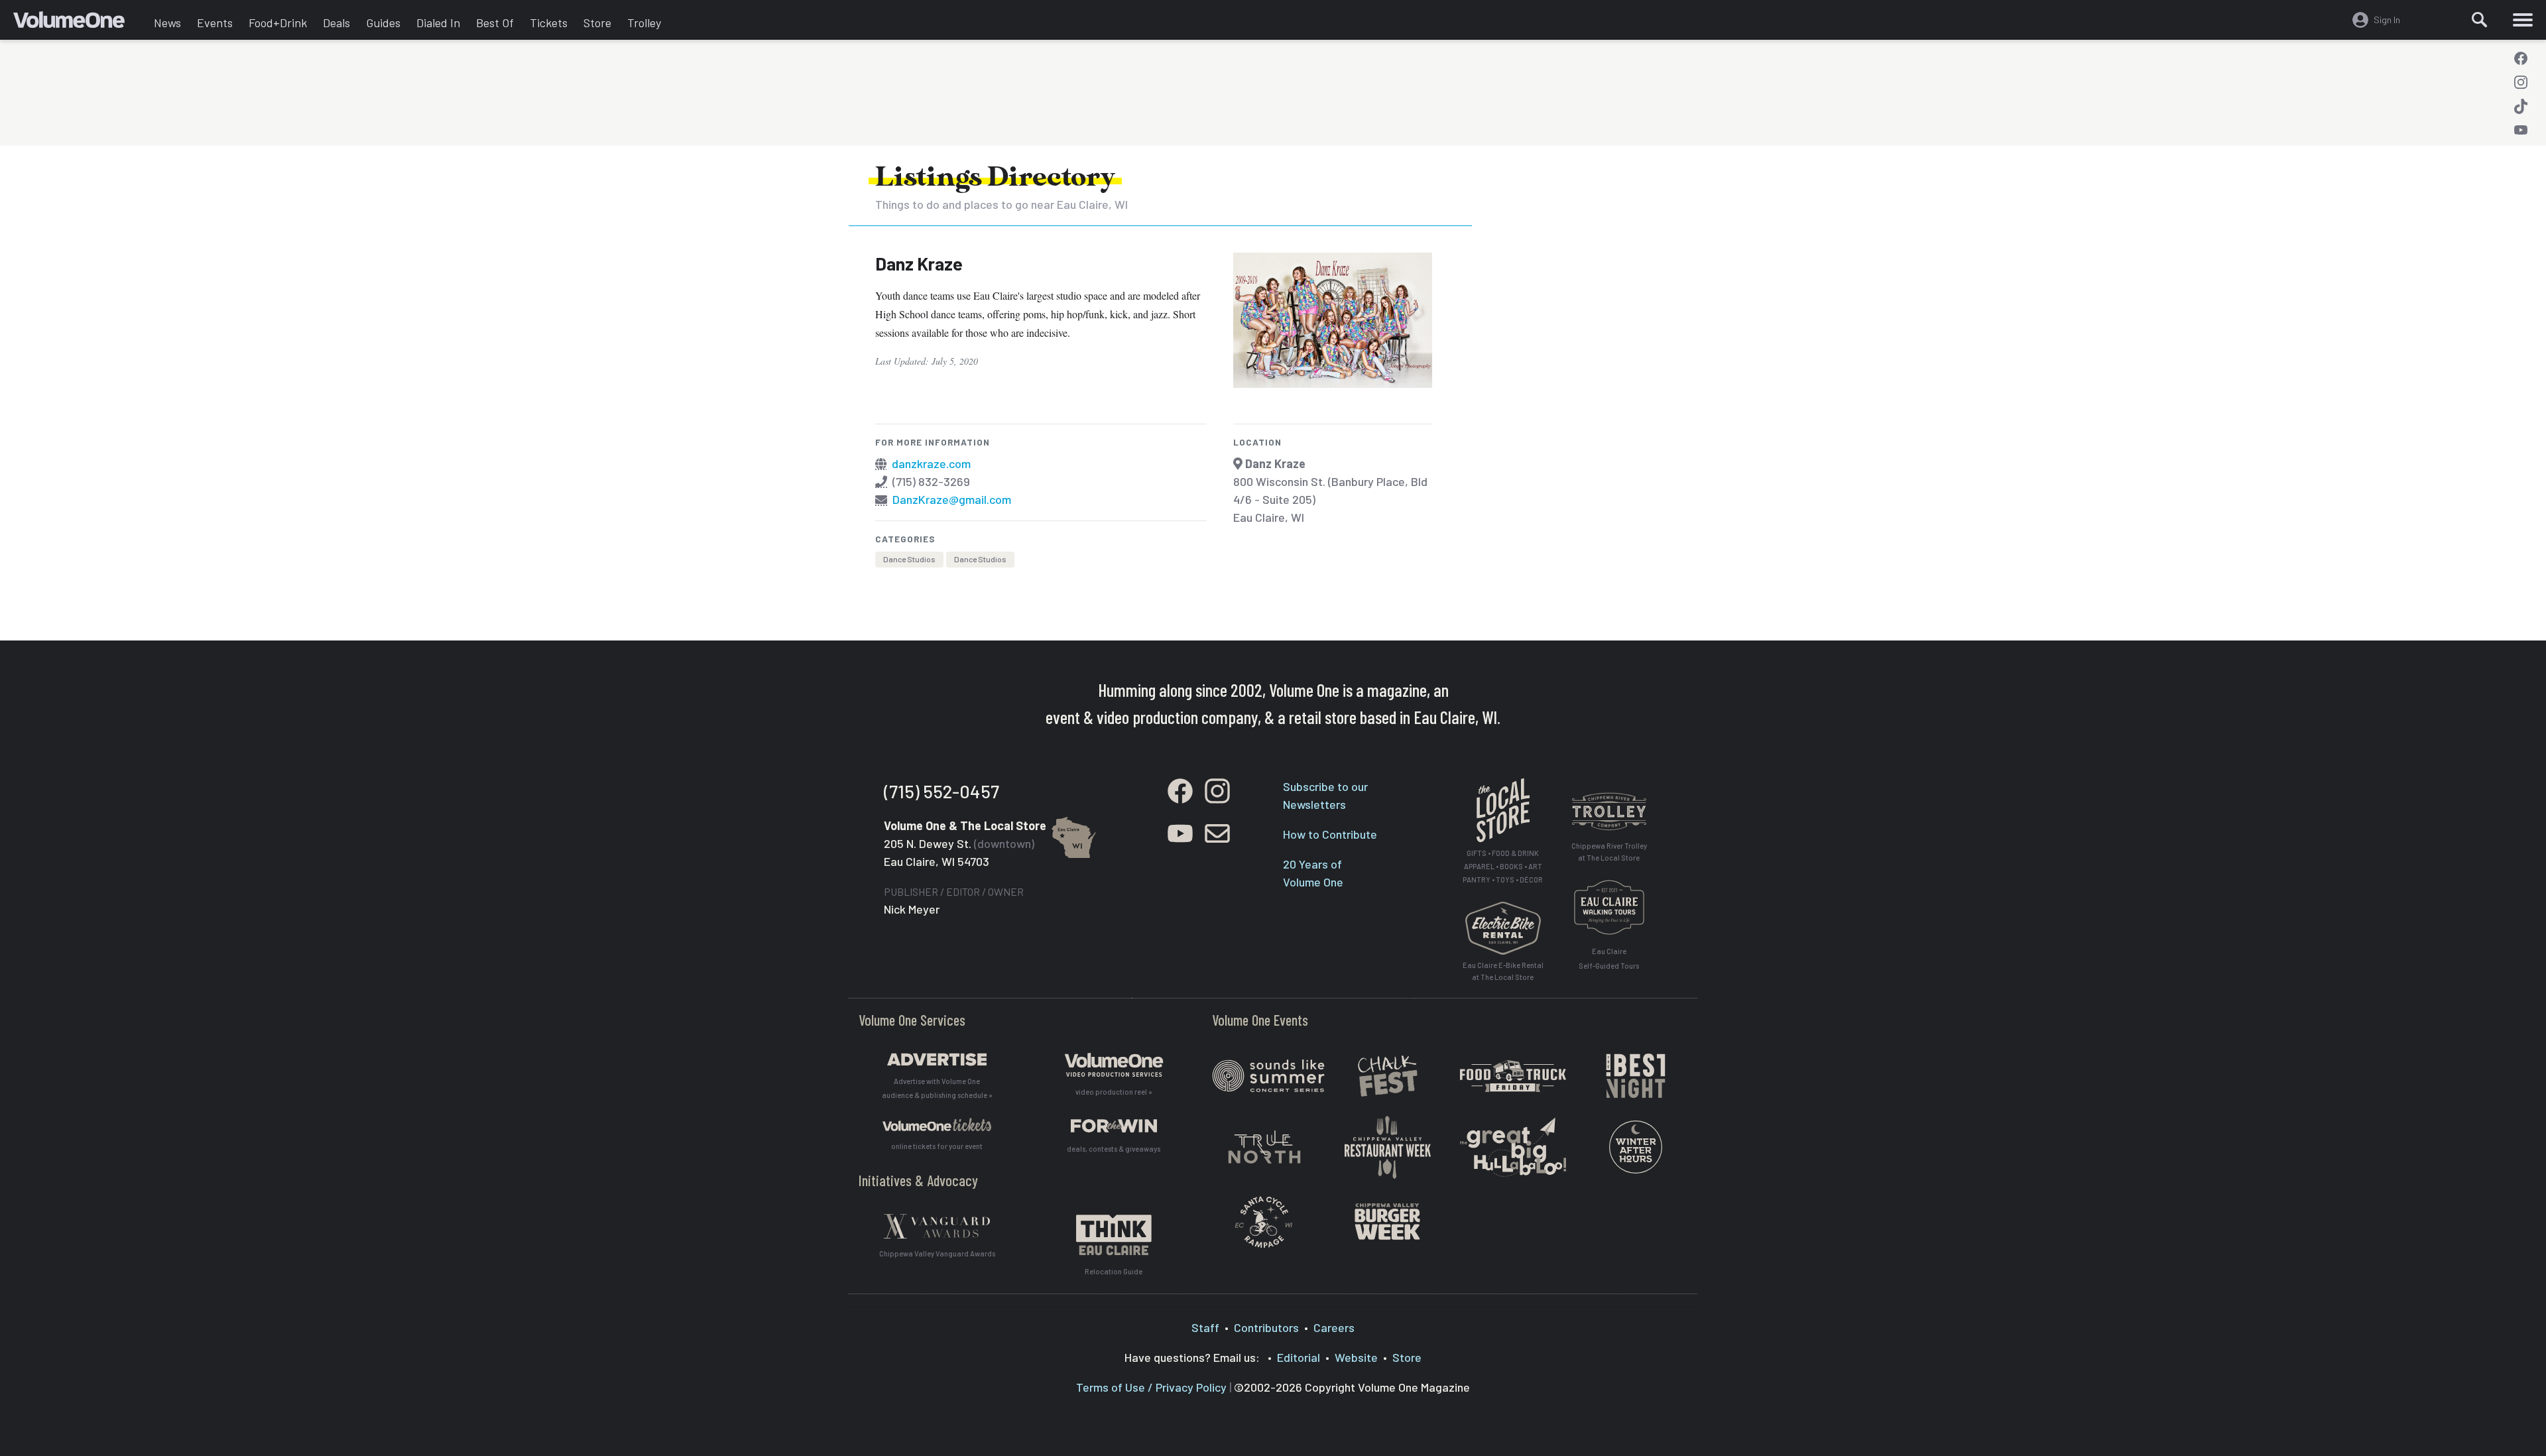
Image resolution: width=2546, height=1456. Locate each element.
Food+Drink (278, 23)
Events (215, 23)
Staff (1205, 1327)
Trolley (644, 23)
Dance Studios (909, 559)
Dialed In (438, 23)
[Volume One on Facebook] (2521, 58)
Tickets (549, 23)
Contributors (1266, 1327)
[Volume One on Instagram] (2521, 82)
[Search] (2480, 20)
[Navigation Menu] (2523, 20)
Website (1356, 1357)
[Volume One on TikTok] (2521, 106)
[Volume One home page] (80, 23)
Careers (1334, 1327)
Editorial (1299, 1357)
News (167, 23)
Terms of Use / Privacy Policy (1151, 1387)
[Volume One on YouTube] (2521, 130)
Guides (383, 23)
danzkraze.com (931, 463)
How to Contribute (1330, 834)
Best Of (495, 23)
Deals (336, 23)
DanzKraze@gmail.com (952, 499)
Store (597, 23)
